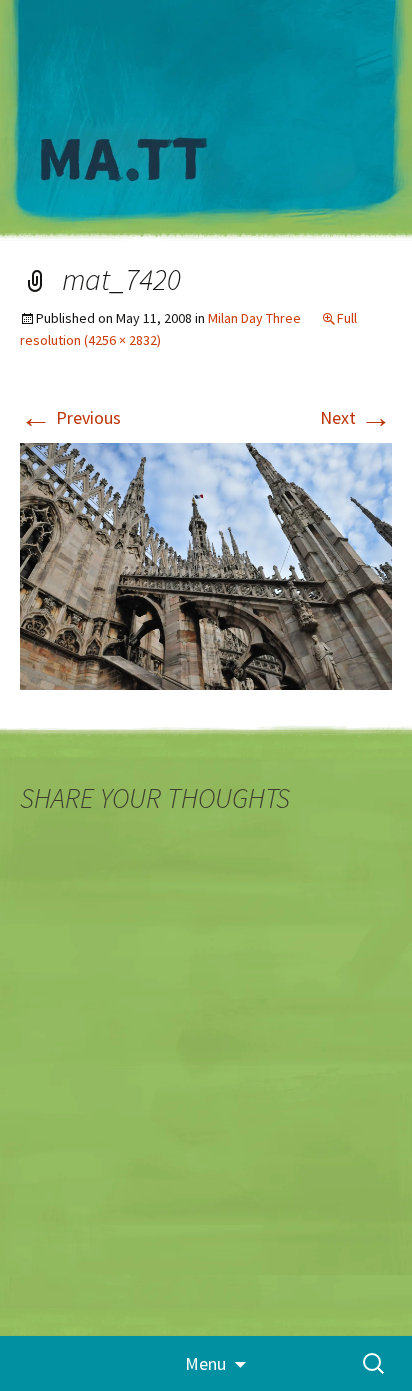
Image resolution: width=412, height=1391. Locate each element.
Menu (205, 1363)
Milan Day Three (254, 318)
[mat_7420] (206, 564)
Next (356, 417)
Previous (70, 417)
